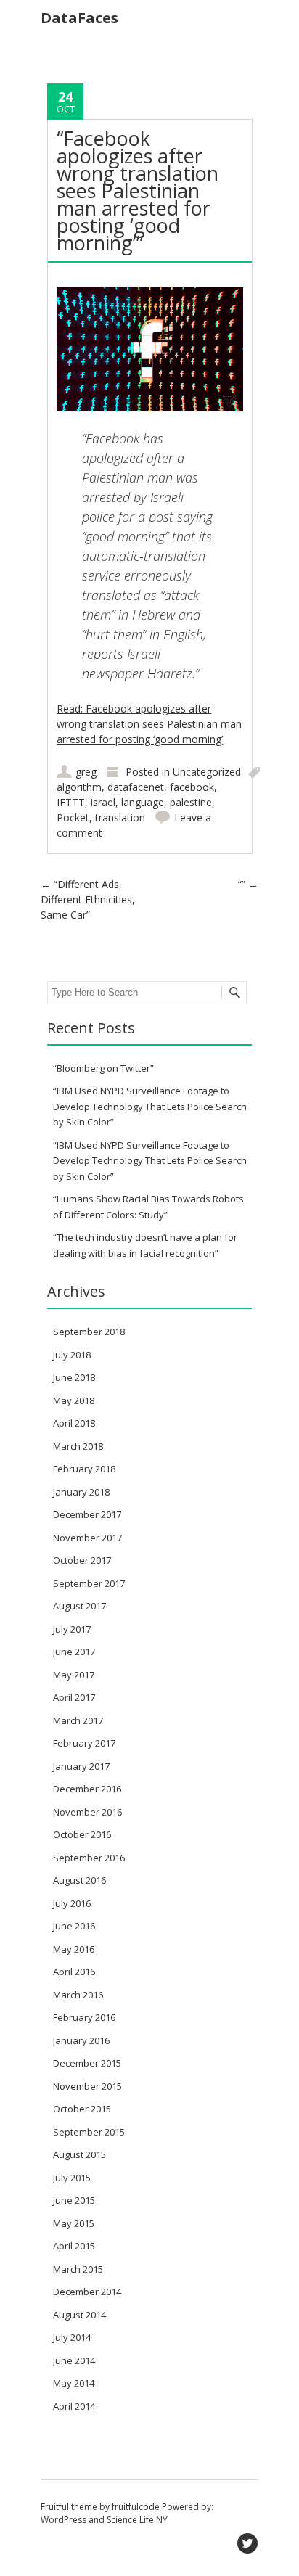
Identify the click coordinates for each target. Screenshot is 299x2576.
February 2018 (84, 1469)
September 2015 (89, 2132)
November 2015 (87, 2086)
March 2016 (78, 1995)
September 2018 (89, 1332)
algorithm (79, 787)
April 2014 (74, 2406)
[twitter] (247, 2543)
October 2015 (82, 2109)
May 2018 (74, 1400)
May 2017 (74, 1675)
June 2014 (74, 2360)
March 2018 (78, 1446)
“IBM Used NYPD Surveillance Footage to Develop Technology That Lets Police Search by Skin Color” (150, 1106)
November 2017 (87, 1538)
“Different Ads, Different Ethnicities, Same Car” (88, 899)
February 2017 (84, 1743)
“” (248, 884)
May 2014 (74, 2383)
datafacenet (136, 787)
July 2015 (72, 2178)
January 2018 (81, 1492)
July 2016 (72, 1903)
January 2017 (81, 1766)
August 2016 (79, 1880)
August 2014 (79, 2315)
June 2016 (74, 1926)
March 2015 (78, 2269)
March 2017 (78, 1720)
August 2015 (79, 2154)
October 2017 (82, 1560)
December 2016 (87, 1789)
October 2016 (82, 1834)
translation (120, 817)
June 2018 (74, 1377)
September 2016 (89, 1858)
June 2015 (74, 2200)
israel (103, 802)
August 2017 (79, 1606)
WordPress (64, 2520)
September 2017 (89, 1583)
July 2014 (72, 2337)
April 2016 (74, 1972)
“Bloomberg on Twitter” (103, 1068)
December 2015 (87, 2063)
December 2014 (87, 2292)
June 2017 (74, 1652)
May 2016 (74, 1949)
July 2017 (72, 1629)
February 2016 (84, 2017)
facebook (192, 787)
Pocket (73, 817)
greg (86, 772)
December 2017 (87, 1514)
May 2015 (74, 2223)
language (143, 802)
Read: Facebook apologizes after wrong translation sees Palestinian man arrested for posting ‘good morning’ (149, 724)
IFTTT (71, 802)
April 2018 (74, 1423)
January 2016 (81, 2040)
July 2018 (72, 1355)
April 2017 (74, 1697)
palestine (191, 802)
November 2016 (87, 1812)
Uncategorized (207, 772)
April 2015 (74, 2246)
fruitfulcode (136, 2507)
